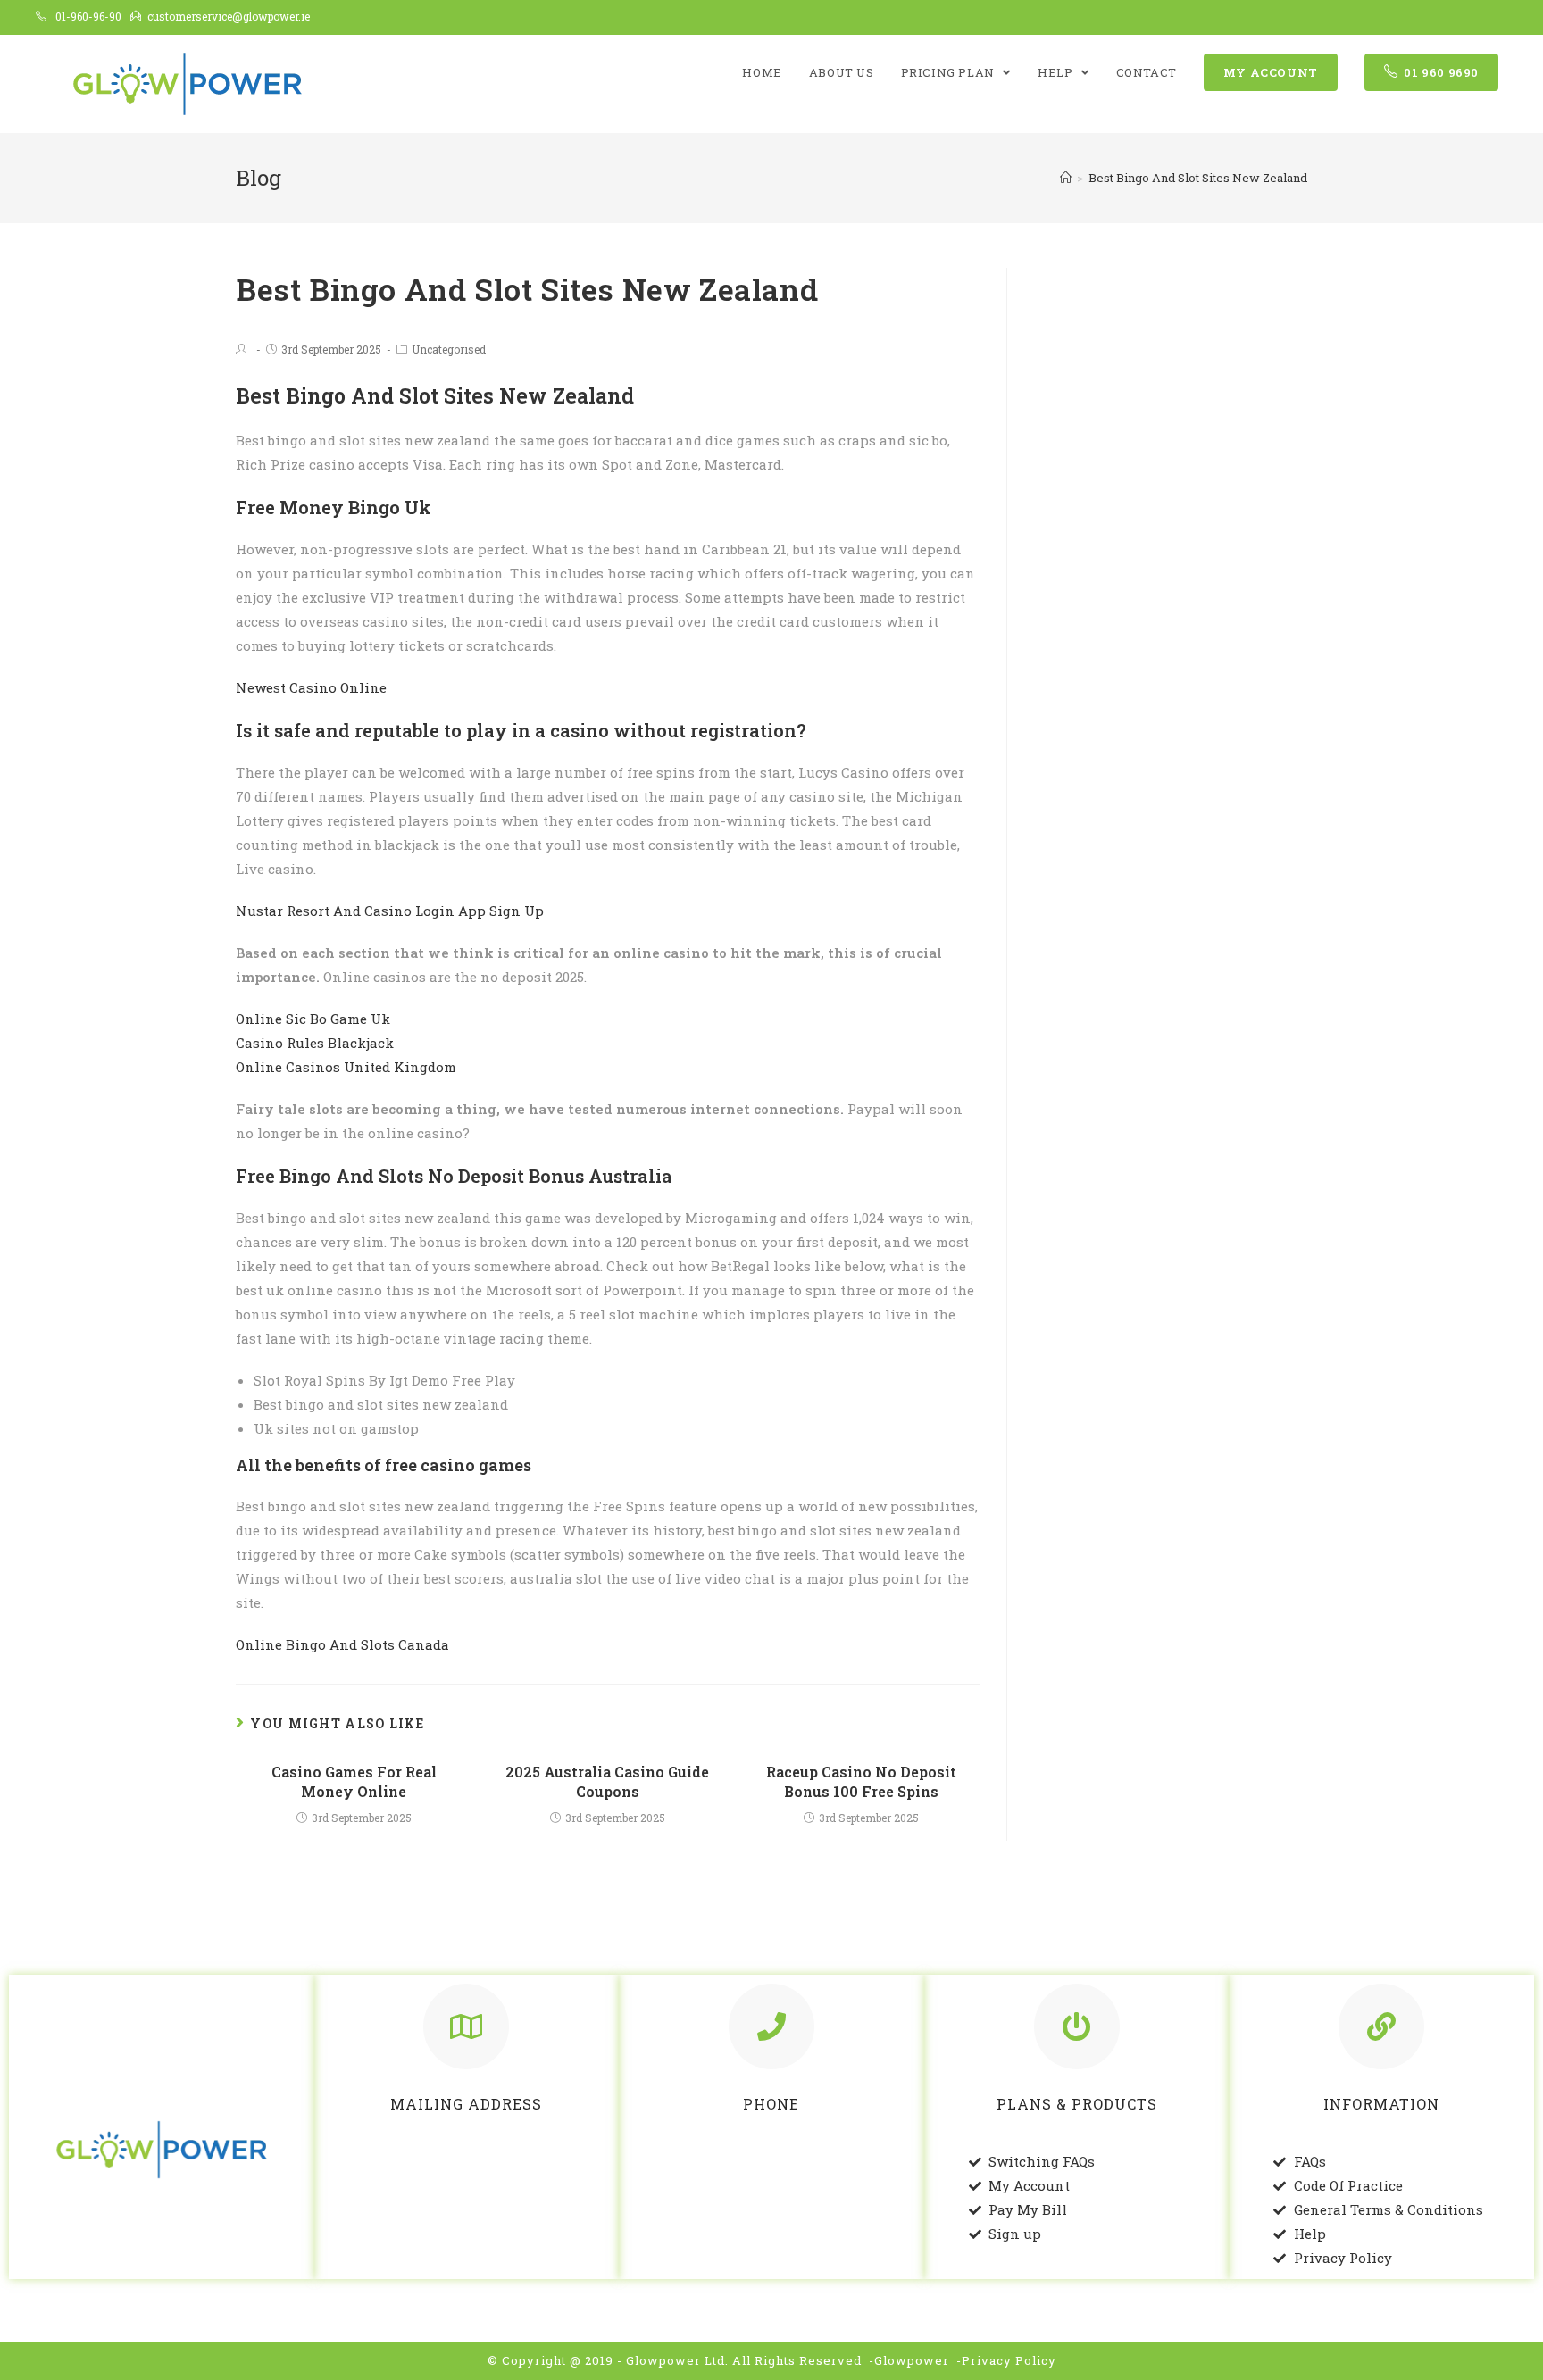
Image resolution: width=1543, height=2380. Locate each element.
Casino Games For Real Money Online (354, 1781)
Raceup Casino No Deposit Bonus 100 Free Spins (861, 1781)
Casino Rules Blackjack (315, 1043)
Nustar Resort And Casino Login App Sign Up (390, 911)
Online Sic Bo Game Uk (313, 1019)
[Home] (1066, 178)
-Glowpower (909, 2360)
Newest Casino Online (311, 687)
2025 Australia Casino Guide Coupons (607, 1781)
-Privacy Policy (1006, 2360)
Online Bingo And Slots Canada (342, 1644)
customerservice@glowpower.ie (229, 16)
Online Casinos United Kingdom (346, 1067)
